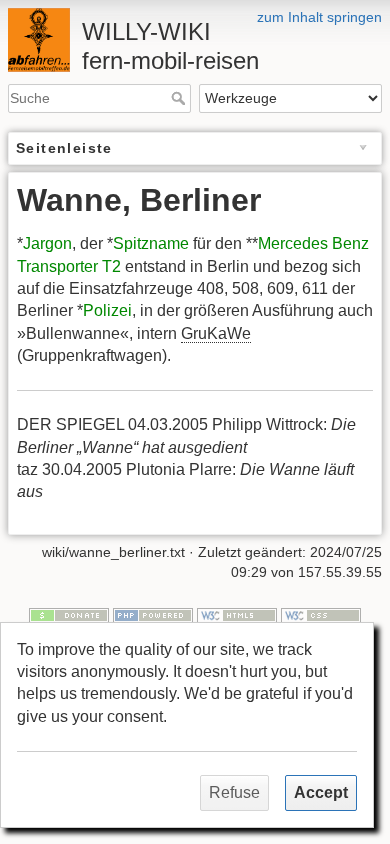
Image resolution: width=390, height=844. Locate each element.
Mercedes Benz (313, 243)
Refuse (234, 792)
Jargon (47, 243)
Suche (180, 98)
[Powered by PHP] (153, 614)
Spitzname (151, 243)
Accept (321, 792)
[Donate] (69, 614)
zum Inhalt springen (319, 17)
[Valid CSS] (321, 614)
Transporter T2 (69, 266)
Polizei (107, 310)
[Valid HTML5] (237, 614)
